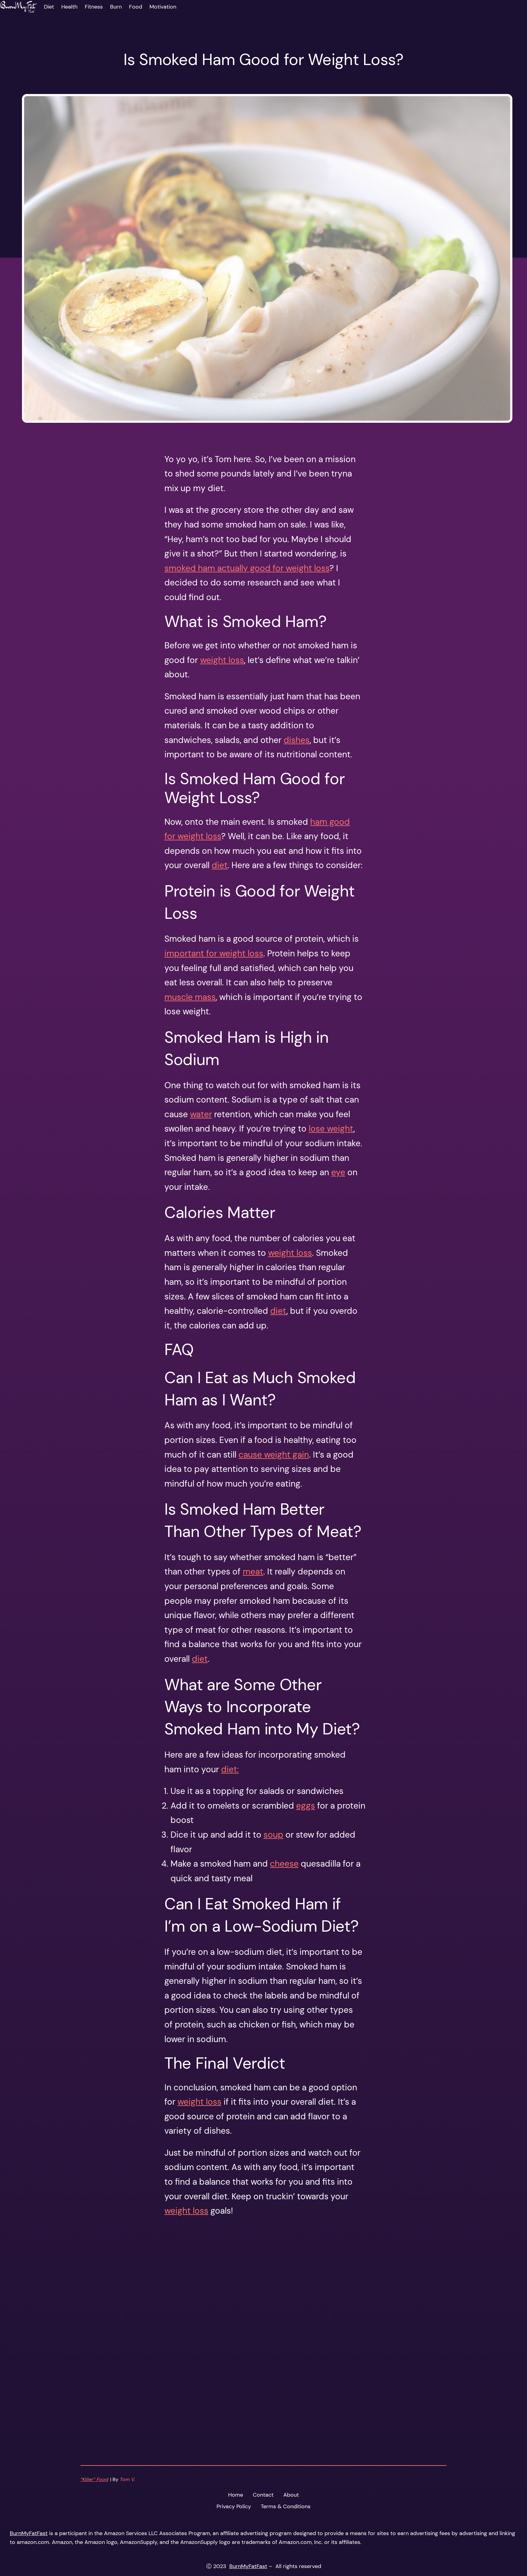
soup (273, 1835)
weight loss (222, 660)
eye (338, 1172)
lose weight (331, 1129)
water (201, 1114)
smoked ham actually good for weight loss (247, 568)
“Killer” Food (94, 2479)
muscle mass (190, 997)
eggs (306, 1806)
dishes (297, 740)
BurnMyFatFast (29, 2533)
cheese (284, 1864)
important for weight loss (214, 953)
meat (253, 1572)
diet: (230, 1769)
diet (220, 865)
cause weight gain (274, 1455)
